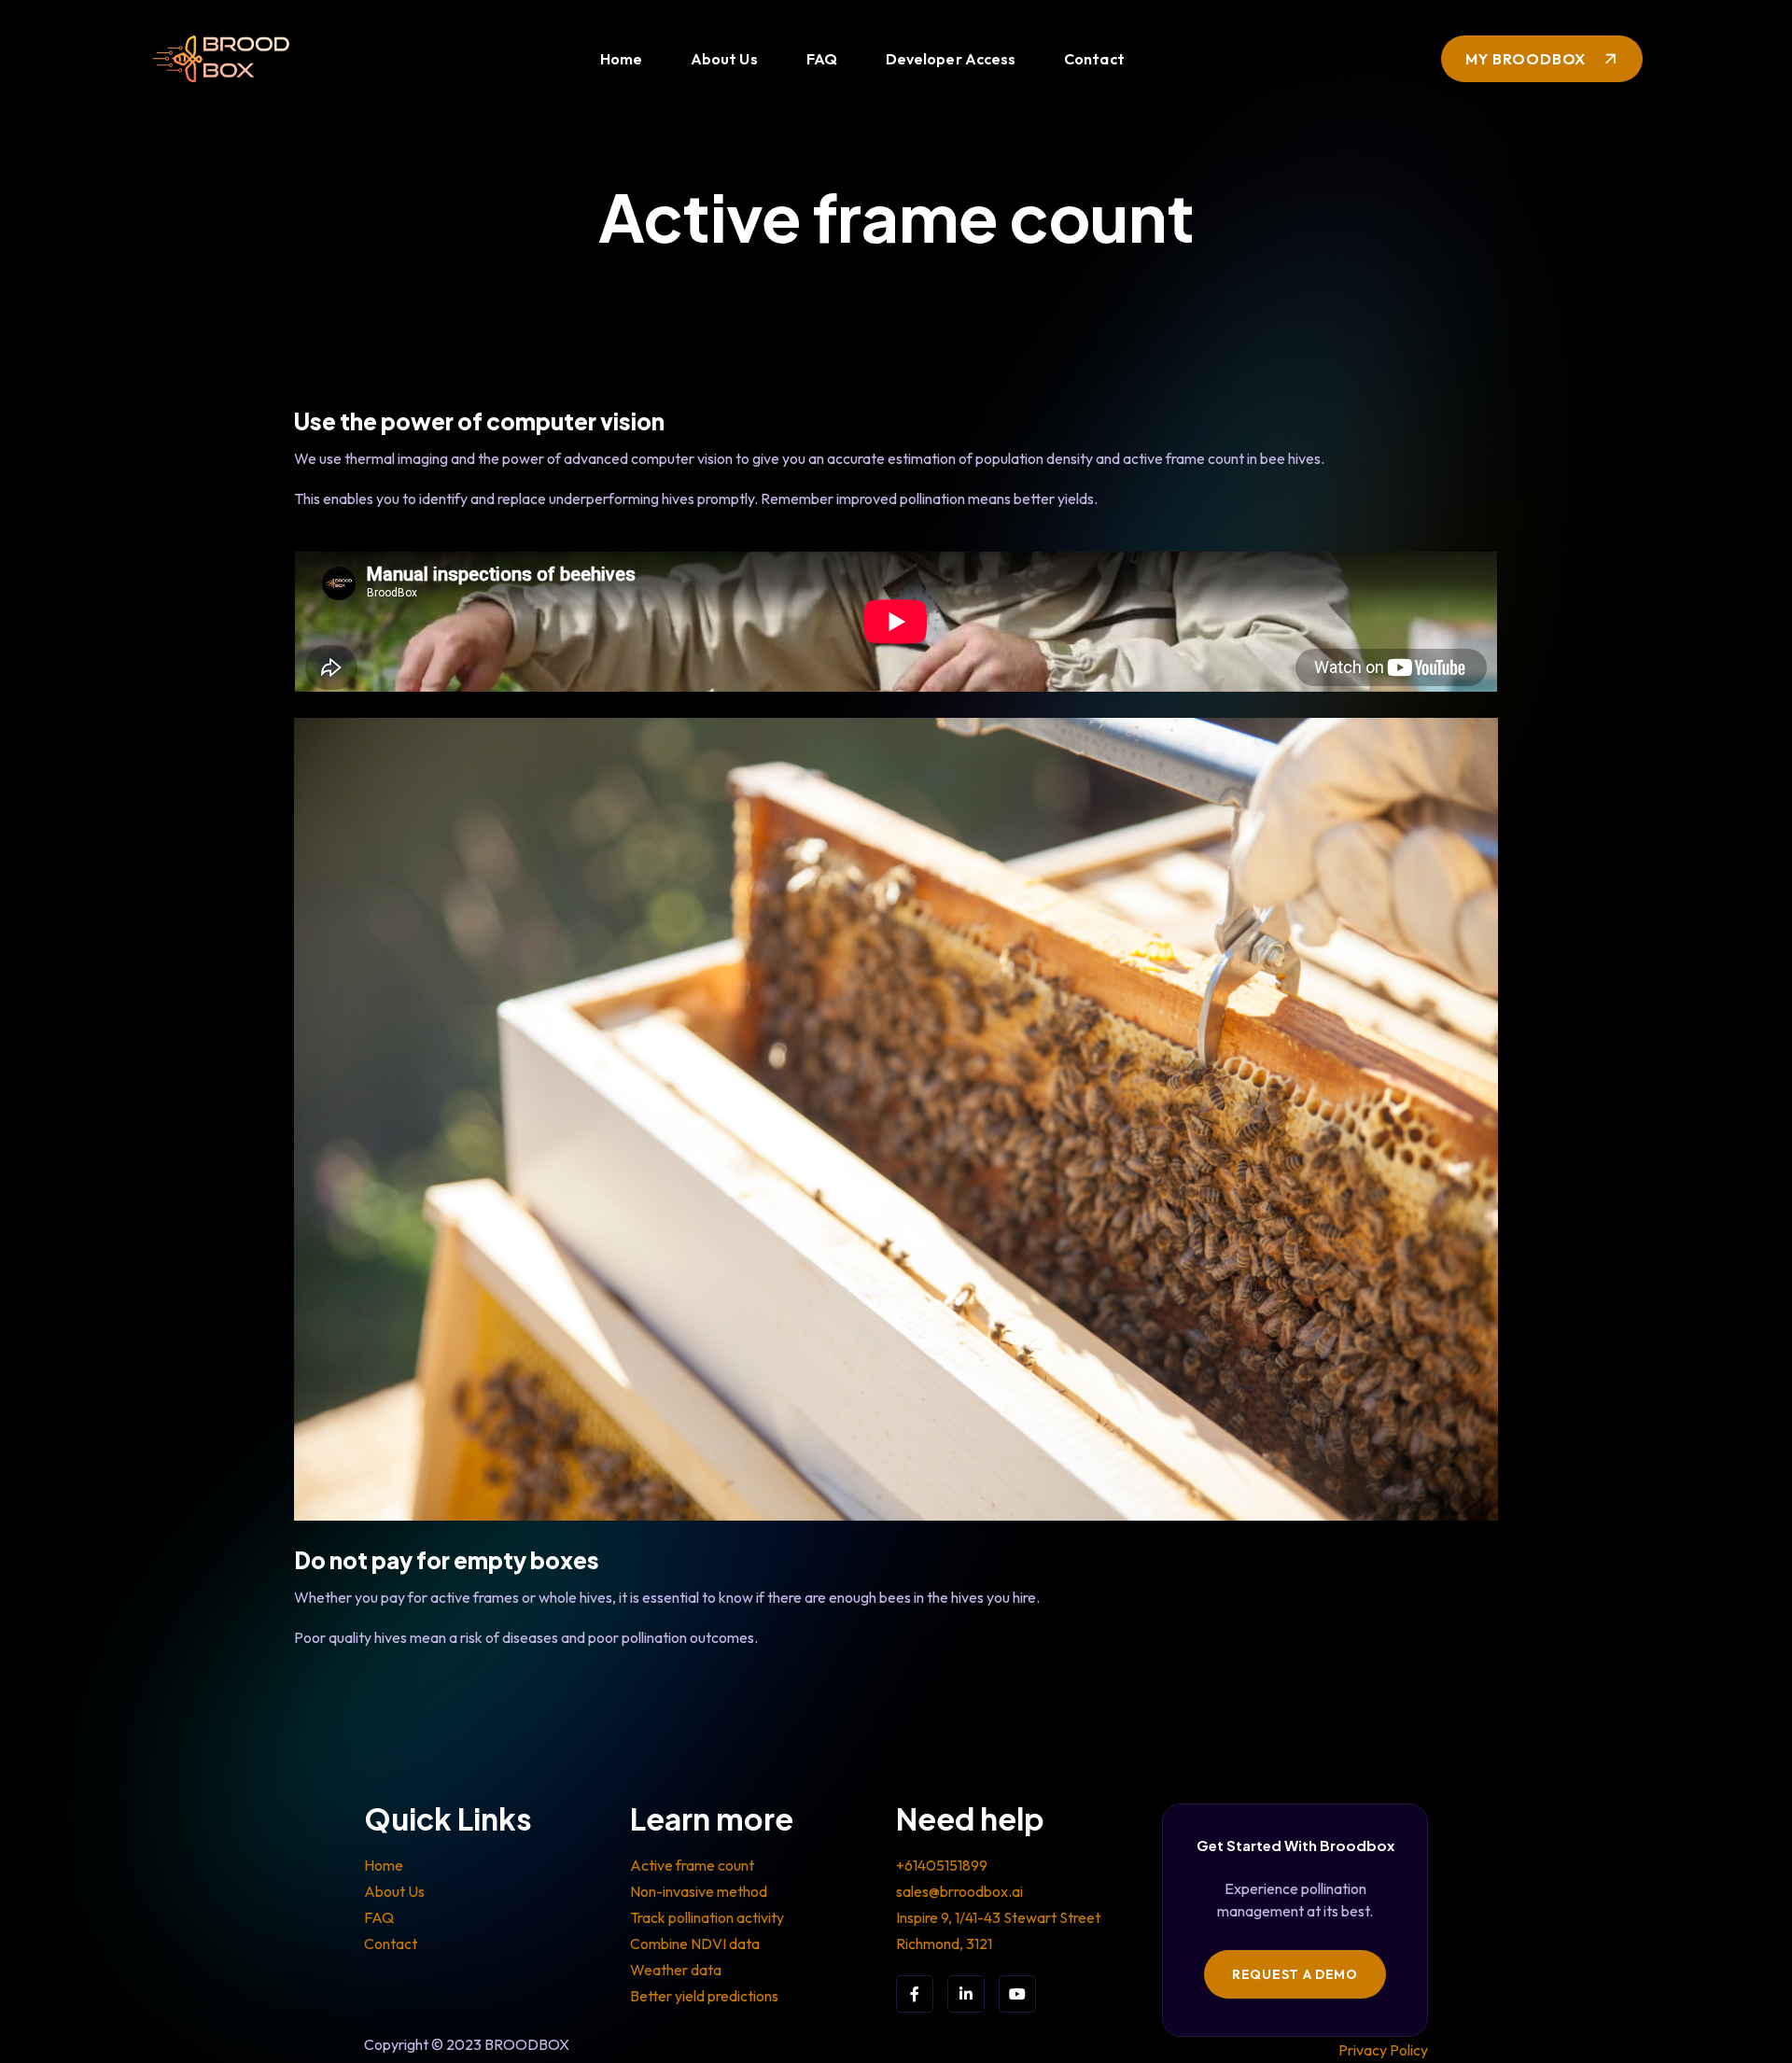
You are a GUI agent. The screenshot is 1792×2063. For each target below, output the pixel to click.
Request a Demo (1295, 1974)
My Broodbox (1526, 59)
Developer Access (951, 59)
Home (621, 59)
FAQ (822, 59)
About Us (724, 59)
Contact (1094, 59)
